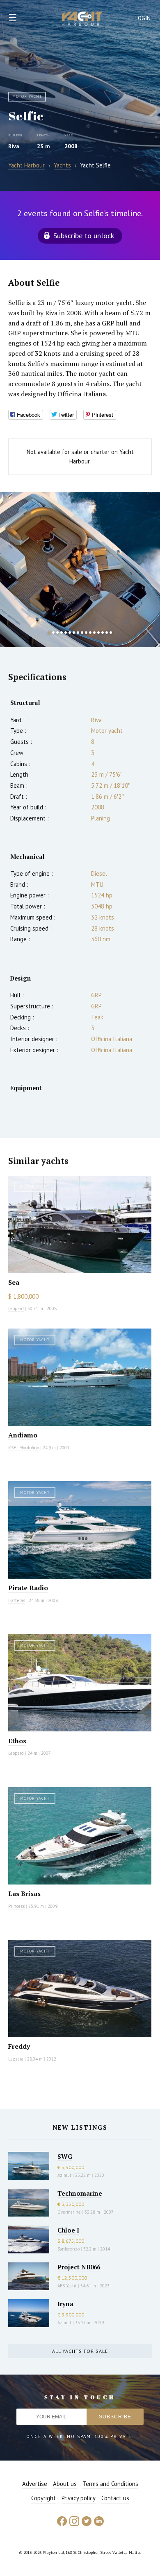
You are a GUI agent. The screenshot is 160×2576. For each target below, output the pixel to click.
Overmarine (70, 2212)
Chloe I (68, 2230)
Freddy (19, 2046)
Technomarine (80, 2193)
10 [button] (86, 633)
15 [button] (107, 633)
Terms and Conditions (110, 2484)
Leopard (16, 1308)
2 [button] (53, 633)
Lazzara (16, 2059)
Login (143, 18)
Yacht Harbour (82, 20)
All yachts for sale (80, 2351)
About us (65, 2484)
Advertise (35, 2484)
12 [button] (94, 633)
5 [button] (66, 633)
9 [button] (82, 633)
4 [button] (62, 633)
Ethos (17, 1741)
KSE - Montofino (24, 1448)
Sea (14, 1282)
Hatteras (17, 1600)
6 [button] (70, 633)
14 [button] (103, 633)
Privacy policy (79, 2498)
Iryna (65, 2304)
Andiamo (23, 1435)
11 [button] (90, 633)
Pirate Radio (28, 1588)
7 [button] (74, 633)
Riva (14, 146)
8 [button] (78, 633)
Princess (16, 1906)
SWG (65, 2156)
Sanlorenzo (69, 2249)
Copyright (43, 2498)
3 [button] (57, 633)
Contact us (115, 2498)
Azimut (64, 2175)
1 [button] (49, 633)
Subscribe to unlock (84, 236)
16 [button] (111, 633)
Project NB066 (79, 2267)
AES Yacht (67, 2286)
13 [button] (98, 633)
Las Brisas (24, 1894)
